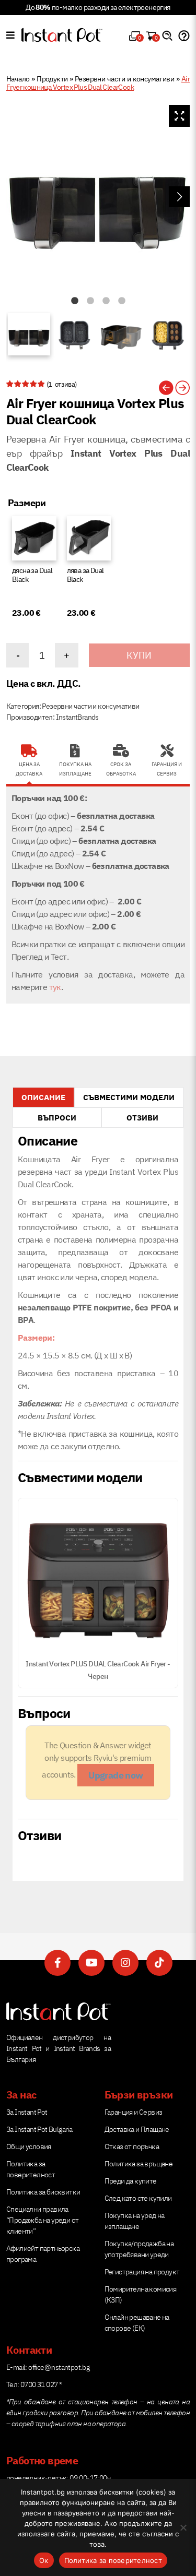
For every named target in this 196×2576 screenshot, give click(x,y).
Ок (44, 2560)
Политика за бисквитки (43, 2192)
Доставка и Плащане (137, 2129)
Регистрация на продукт (142, 2272)
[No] (183, 2527)
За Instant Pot (27, 2112)
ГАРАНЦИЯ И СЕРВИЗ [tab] (167, 769)
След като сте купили (138, 2198)
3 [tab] (106, 301)
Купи (139, 655)
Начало (18, 79)
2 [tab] (90, 301)
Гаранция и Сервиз (134, 2112)
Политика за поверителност (113, 2560)
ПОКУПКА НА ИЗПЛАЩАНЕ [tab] (75, 769)
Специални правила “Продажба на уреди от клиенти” (42, 2220)
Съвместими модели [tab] (129, 1097)
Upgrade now (116, 1775)
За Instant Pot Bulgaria (39, 2129)
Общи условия (29, 2146)
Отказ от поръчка (132, 2146)
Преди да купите (131, 2181)
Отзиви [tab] (142, 1118)
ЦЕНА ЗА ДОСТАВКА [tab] (29, 769)
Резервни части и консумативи (124, 79)
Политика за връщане (139, 2164)
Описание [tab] (43, 1097)
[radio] (34, 570)
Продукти (52, 79)
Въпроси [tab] (57, 1118)
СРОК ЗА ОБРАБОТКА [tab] (121, 769)
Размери (27, 503)
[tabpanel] (98, 196)
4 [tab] (122, 301)
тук (55, 987)
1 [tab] (75, 301)
